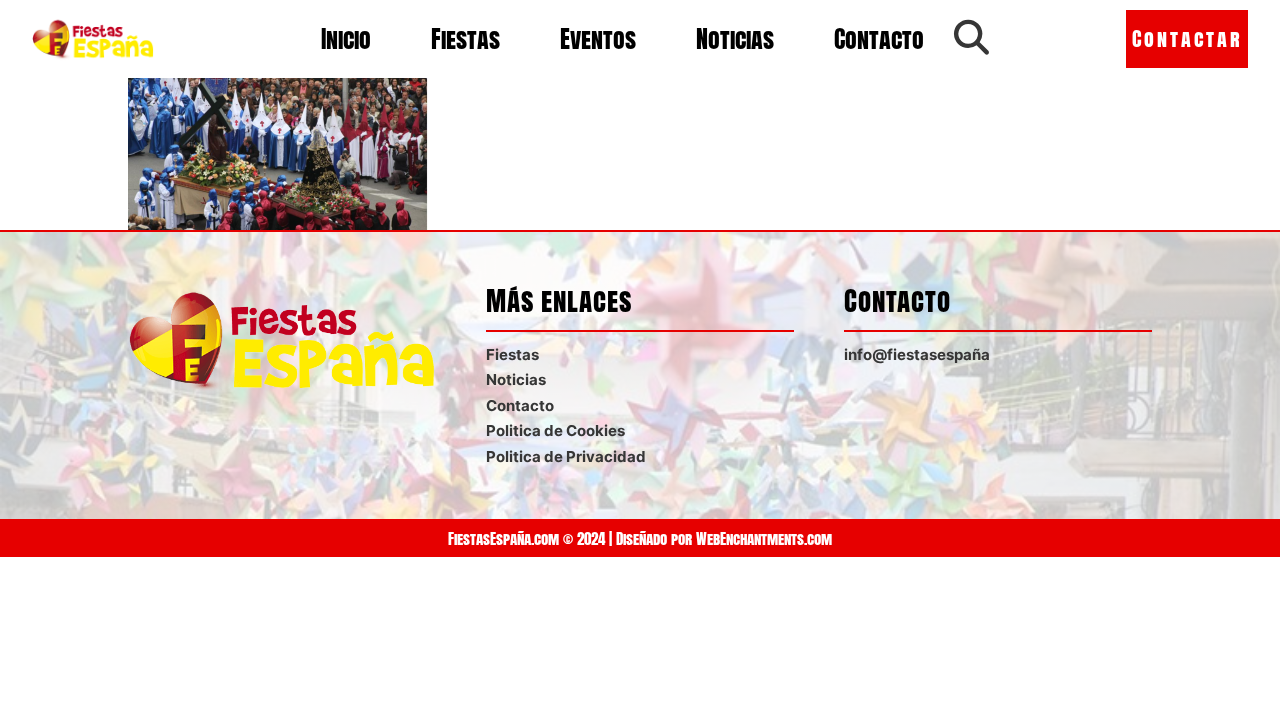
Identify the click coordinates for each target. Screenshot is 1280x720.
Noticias (735, 39)
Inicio (346, 39)
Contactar (1187, 38)
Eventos (598, 39)
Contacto (879, 39)
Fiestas (465, 39)
